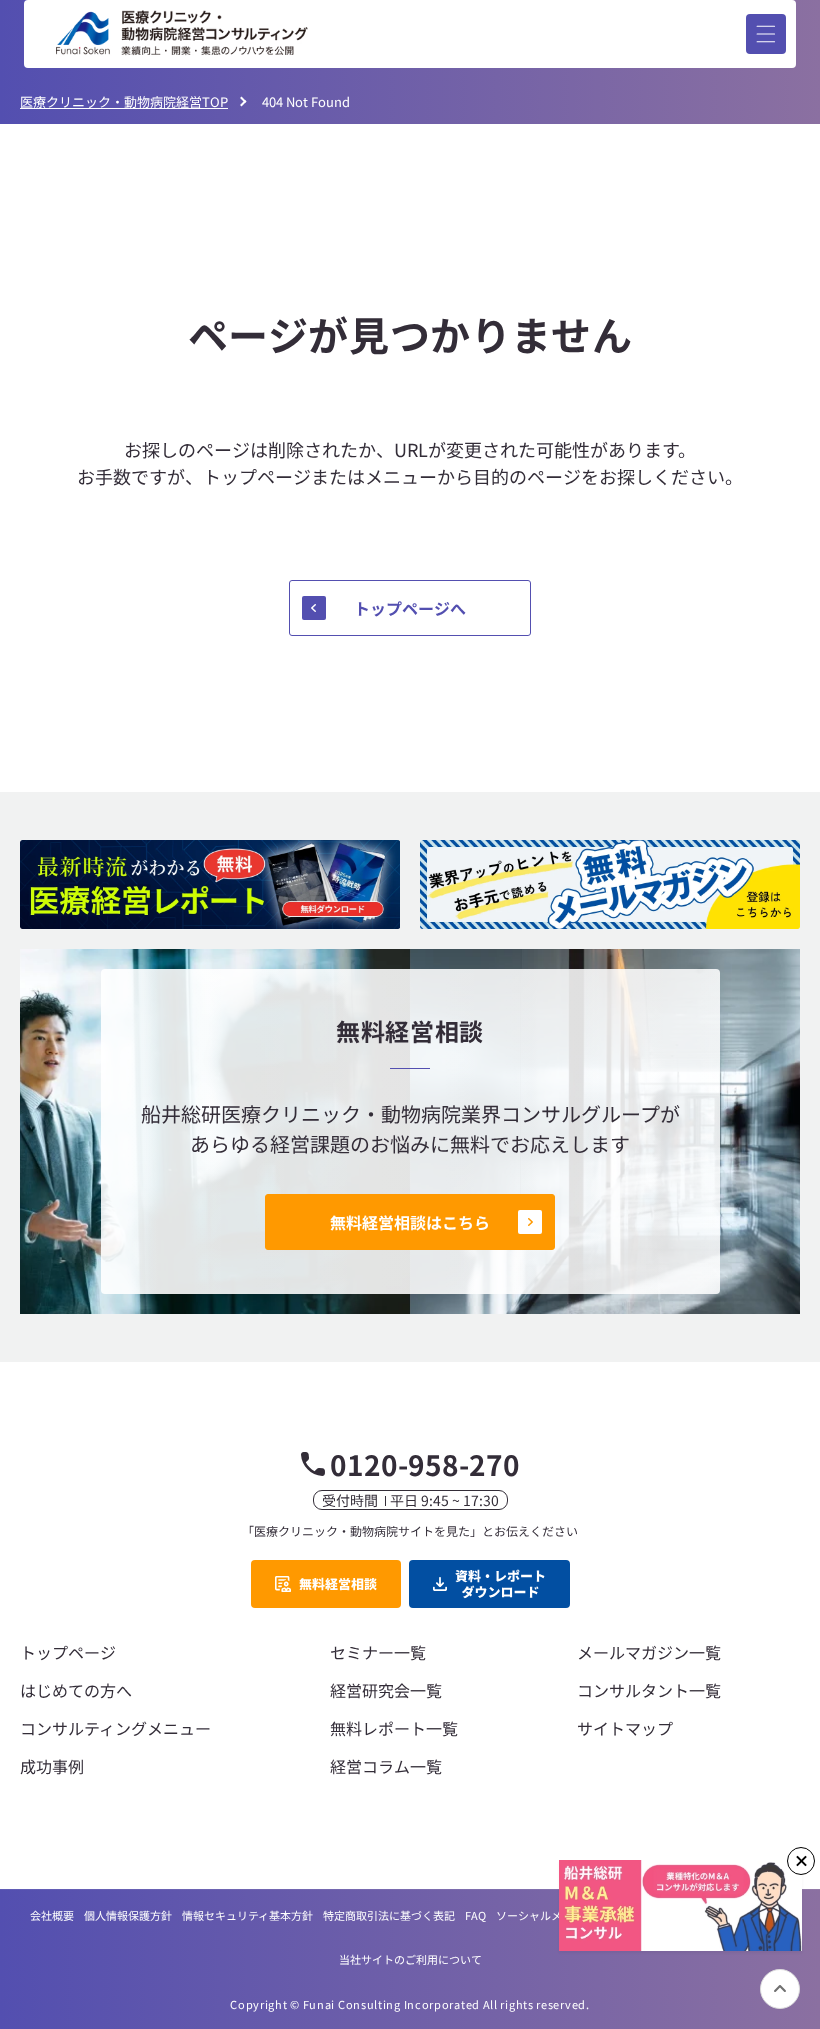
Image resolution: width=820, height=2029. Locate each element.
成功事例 (52, 1766)
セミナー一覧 (378, 1652)
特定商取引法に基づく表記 (389, 1915)
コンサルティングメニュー (115, 1728)
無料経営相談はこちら (410, 1222)
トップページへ (410, 608)
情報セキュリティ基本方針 (247, 1915)
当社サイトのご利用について (410, 1959)
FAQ (475, 1915)
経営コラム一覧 (386, 1766)
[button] (766, 34)
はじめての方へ (76, 1690)
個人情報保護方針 (128, 1915)
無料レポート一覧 (394, 1728)
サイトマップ (625, 1728)
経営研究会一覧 (386, 1690)
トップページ (68, 1652)
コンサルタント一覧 (649, 1690)
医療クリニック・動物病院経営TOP (124, 101)
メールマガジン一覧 (649, 1652)
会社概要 (52, 1915)
